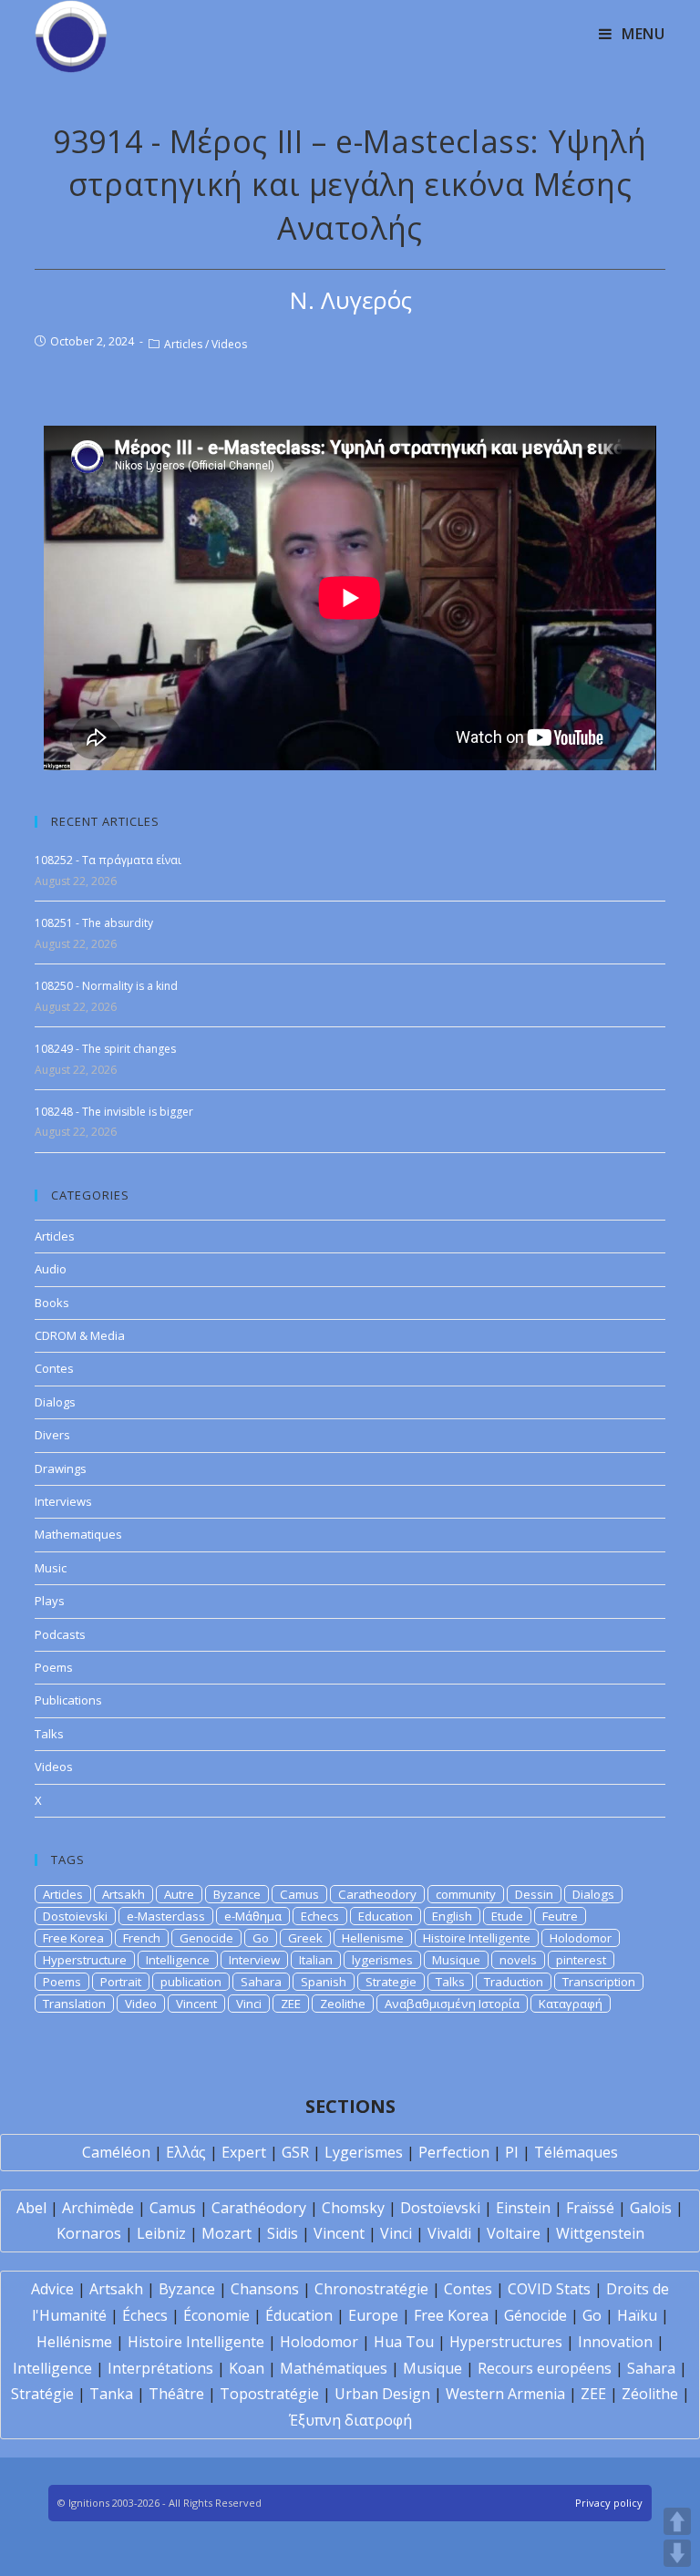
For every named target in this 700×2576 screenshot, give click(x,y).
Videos (229, 344)
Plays (50, 1601)
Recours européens (545, 2368)
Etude (507, 1916)
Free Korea (73, 1938)
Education (386, 1916)
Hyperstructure (85, 1960)
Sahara (261, 1982)
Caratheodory (377, 1894)
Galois (651, 2208)
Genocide (206, 1938)
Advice (52, 2289)
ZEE (291, 2004)
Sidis (283, 2233)
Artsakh (124, 1894)
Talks (49, 1734)
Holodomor (581, 1938)
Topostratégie (269, 2394)
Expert (244, 2152)
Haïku (637, 2315)
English (452, 1916)
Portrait (121, 1982)
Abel (31, 2208)
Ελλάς (186, 2152)
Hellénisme (74, 2342)
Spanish (324, 1982)
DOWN (677, 2553)
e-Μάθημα (253, 1916)
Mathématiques (334, 2368)
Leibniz (161, 2233)
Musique (456, 1960)
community (466, 1894)
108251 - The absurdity (94, 923)
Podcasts (60, 1634)
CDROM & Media (80, 1335)
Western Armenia (505, 2394)
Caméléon (116, 2152)
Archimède (98, 2208)
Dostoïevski (440, 2208)
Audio (51, 1269)
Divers (52, 1435)
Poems (54, 1667)
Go (261, 1938)
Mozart (226, 2233)
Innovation (615, 2342)
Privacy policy (609, 2503)
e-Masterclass (166, 1916)
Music (51, 1568)
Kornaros (89, 2233)
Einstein (523, 2208)
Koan (247, 2368)
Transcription (599, 1982)
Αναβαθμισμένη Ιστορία (452, 2004)
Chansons (265, 2289)
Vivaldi (449, 2233)
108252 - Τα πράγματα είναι (108, 860)
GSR (295, 2152)
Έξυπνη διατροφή (350, 2420)
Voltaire (514, 2233)
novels (518, 1960)
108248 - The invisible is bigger (114, 1112)
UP (677, 2521)
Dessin (534, 1894)
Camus (299, 1894)
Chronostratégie (371, 2289)
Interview (254, 1960)
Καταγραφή (571, 2004)
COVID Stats (549, 2289)
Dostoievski (75, 1916)
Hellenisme (373, 1938)
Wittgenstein (600, 2233)
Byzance (237, 1894)
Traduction (514, 1982)
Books (52, 1303)
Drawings (61, 1468)
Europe (373, 2315)
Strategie (391, 1982)
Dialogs (55, 1402)
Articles (183, 344)
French (142, 1938)
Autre (179, 1894)
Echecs (320, 1916)
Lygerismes (364, 2152)
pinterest (581, 1960)
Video (141, 2004)
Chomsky (353, 2208)
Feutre (560, 1916)
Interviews (63, 1501)
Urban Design (382, 2394)
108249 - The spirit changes (105, 1049)
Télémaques (576, 2152)
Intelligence (178, 1960)
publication (191, 1982)
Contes (54, 1368)
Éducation (299, 2315)
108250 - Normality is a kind (106, 986)
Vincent (196, 2004)
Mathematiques (78, 1534)
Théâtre (176, 2394)
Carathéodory (259, 2208)
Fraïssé (590, 2208)
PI (512, 2152)
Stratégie (42, 2394)
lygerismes (382, 1960)
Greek (305, 1938)
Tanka (111, 2394)
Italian (316, 1960)
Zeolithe (343, 2004)
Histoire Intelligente (477, 1938)
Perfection (454, 2152)
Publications (68, 1700)
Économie (216, 2315)
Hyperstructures (506, 2342)
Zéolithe (650, 2394)
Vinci (249, 2004)
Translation (74, 2004)
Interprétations (160, 2368)
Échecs (145, 2315)
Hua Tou (404, 2342)
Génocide (535, 2315)
